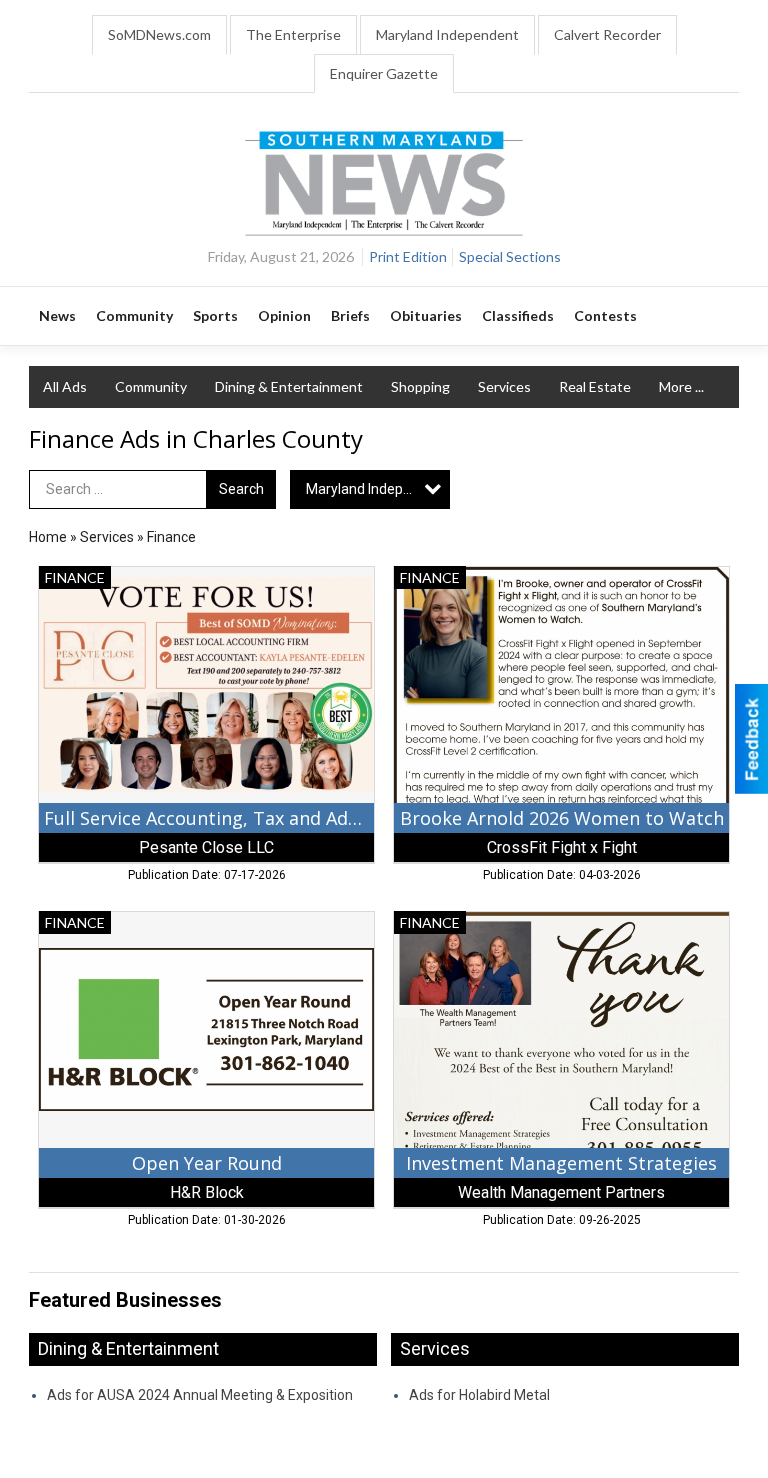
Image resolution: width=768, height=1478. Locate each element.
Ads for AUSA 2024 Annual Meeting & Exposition (200, 1395)
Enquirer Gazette (384, 73)
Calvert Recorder (607, 34)
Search (241, 489)
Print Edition (408, 256)
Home (48, 537)
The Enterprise (293, 34)
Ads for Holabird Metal (479, 1395)
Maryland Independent (447, 34)
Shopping (420, 386)
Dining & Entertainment (289, 386)
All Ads (65, 386)
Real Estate (595, 386)
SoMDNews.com (159, 34)
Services (504, 386)
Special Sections (510, 256)
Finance (171, 537)
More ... (681, 386)
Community (151, 386)
